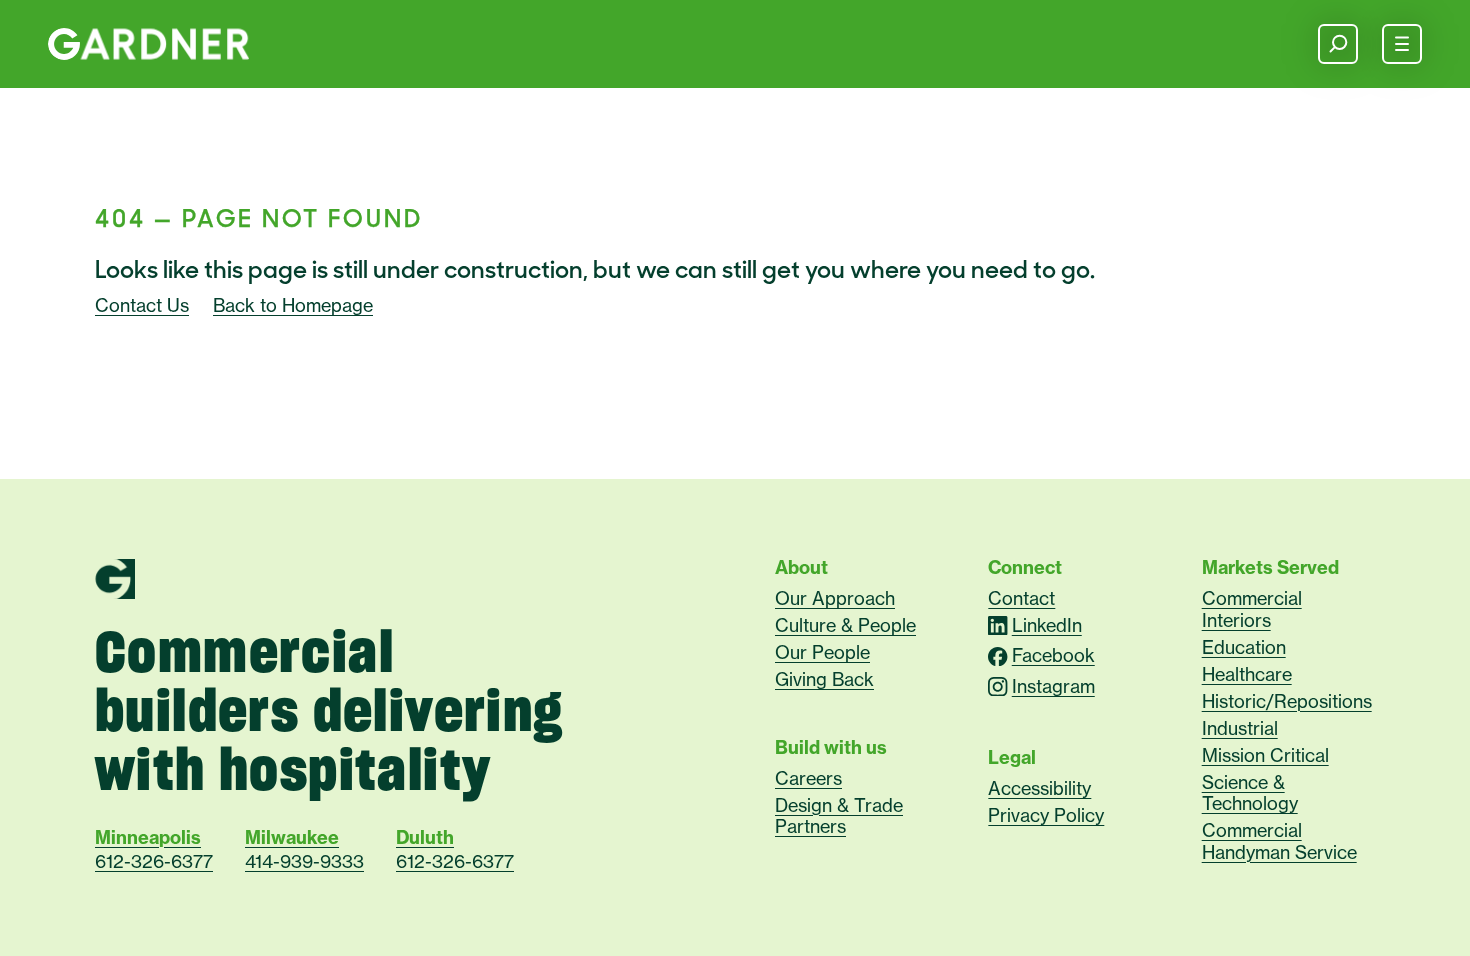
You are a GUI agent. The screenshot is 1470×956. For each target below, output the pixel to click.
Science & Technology (1250, 793)
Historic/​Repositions (1287, 701)
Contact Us (142, 305)
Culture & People (845, 625)
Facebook (1053, 656)
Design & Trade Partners (839, 816)
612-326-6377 (154, 862)
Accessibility (1039, 788)
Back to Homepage (293, 305)
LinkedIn (1046, 625)
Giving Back (824, 679)
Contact (1021, 598)
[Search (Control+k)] (1338, 44)
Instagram (1053, 686)
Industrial (1240, 728)
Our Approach (835, 598)
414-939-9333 (304, 862)
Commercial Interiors (1252, 609)
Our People (822, 652)
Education (1244, 647)
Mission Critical (1265, 755)
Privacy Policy (1046, 815)
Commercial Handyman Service (1279, 841)
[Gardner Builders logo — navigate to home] (148, 44)
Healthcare (1247, 674)
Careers (808, 778)
